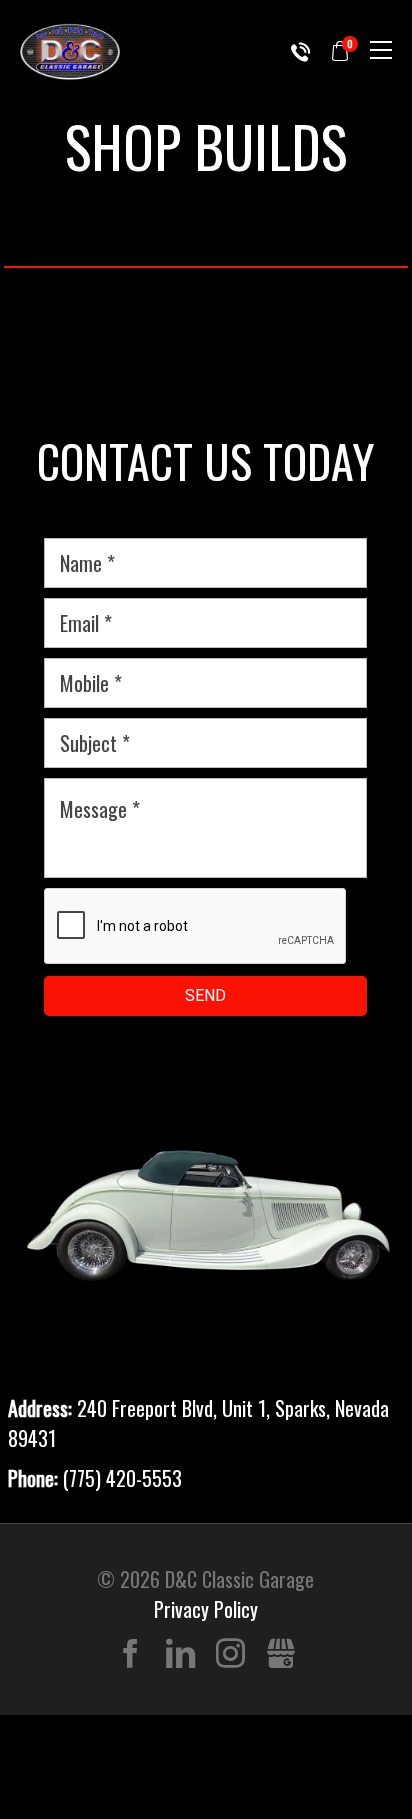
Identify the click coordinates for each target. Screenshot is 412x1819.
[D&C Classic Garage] (70, 51)
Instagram (230, 1654)
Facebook (130, 1654)
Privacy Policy (206, 1609)
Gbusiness (280, 1654)
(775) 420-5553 (300, 52)
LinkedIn (180, 1654)
